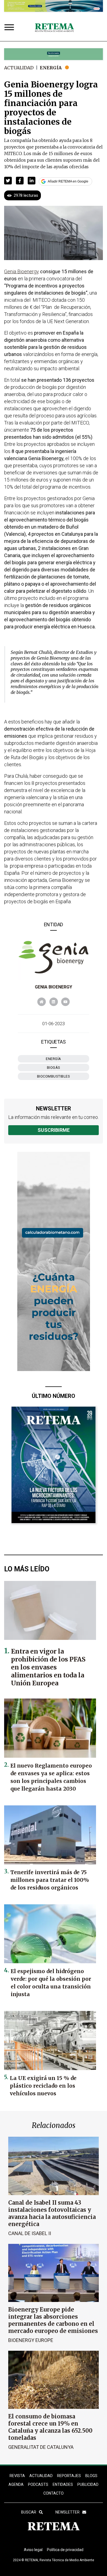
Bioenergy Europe (31, 2340)
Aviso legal (33, 2550)
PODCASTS (38, 2484)
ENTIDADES (63, 2484)
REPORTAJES (69, 2476)
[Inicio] (54, 28)
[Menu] (10, 28)
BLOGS (91, 2476)
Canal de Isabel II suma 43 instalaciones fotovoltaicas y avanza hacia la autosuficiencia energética (52, 2213)
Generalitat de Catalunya (41, 2447)
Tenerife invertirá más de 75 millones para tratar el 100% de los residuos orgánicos (50, 1880)
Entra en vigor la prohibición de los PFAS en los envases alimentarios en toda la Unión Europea (48, 1667)
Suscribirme (54, 1130)
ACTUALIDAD (41, 2476)
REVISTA (17, 2476)
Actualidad (19, 68)
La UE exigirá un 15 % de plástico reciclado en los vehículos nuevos (43, 2086)
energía (54, 1059)
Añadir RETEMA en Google (68, 181)
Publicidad (88, 2484)
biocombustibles (54, 1076)
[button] (8, 181)
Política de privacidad (65, 2550)
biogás (54, 1068)
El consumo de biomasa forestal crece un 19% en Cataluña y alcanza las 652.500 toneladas (50, 2427)
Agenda (16, 2484)
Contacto (54, 2493)
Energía (51, 68)
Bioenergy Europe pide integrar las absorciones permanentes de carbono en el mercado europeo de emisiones (53, 2320)
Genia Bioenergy (54, 987)
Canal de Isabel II (30, 2233)
